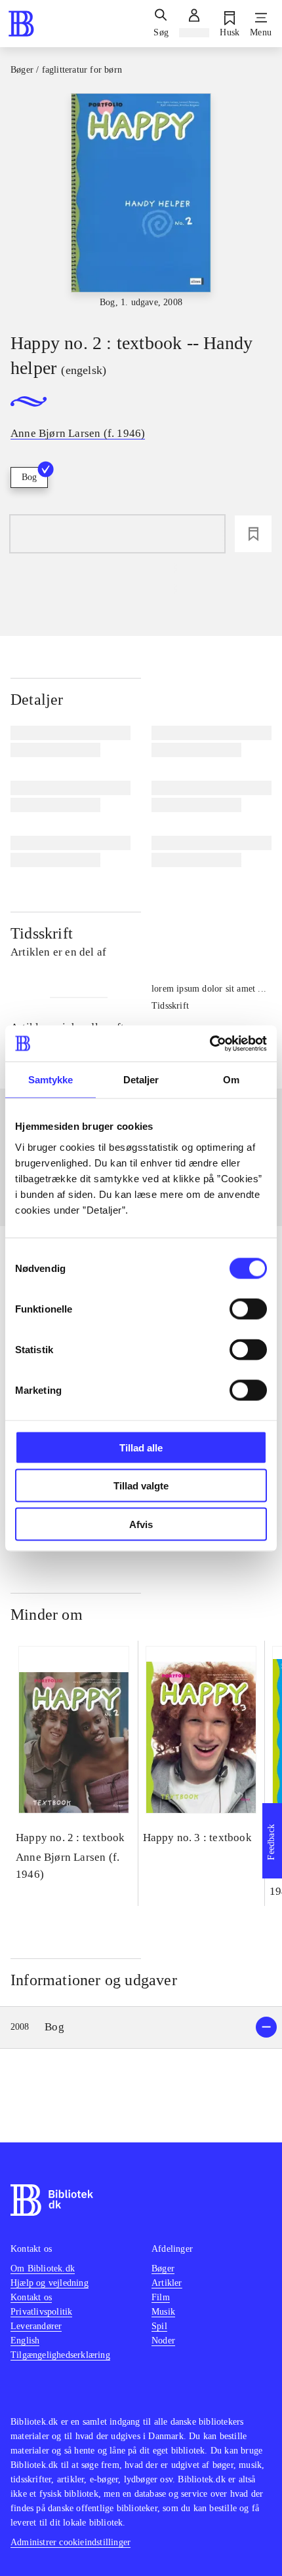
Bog (29, 477)
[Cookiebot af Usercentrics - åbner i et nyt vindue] (210, 1043)
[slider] (141, 201)
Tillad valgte (141, 1486)
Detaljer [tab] (141, 1080)
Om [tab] (231, 1080)
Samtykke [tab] (51, 1080)
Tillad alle (141, 1447)
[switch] (248, 1309)
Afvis (141, 1524)
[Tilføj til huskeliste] (253, 534)
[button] (141, 2027)
